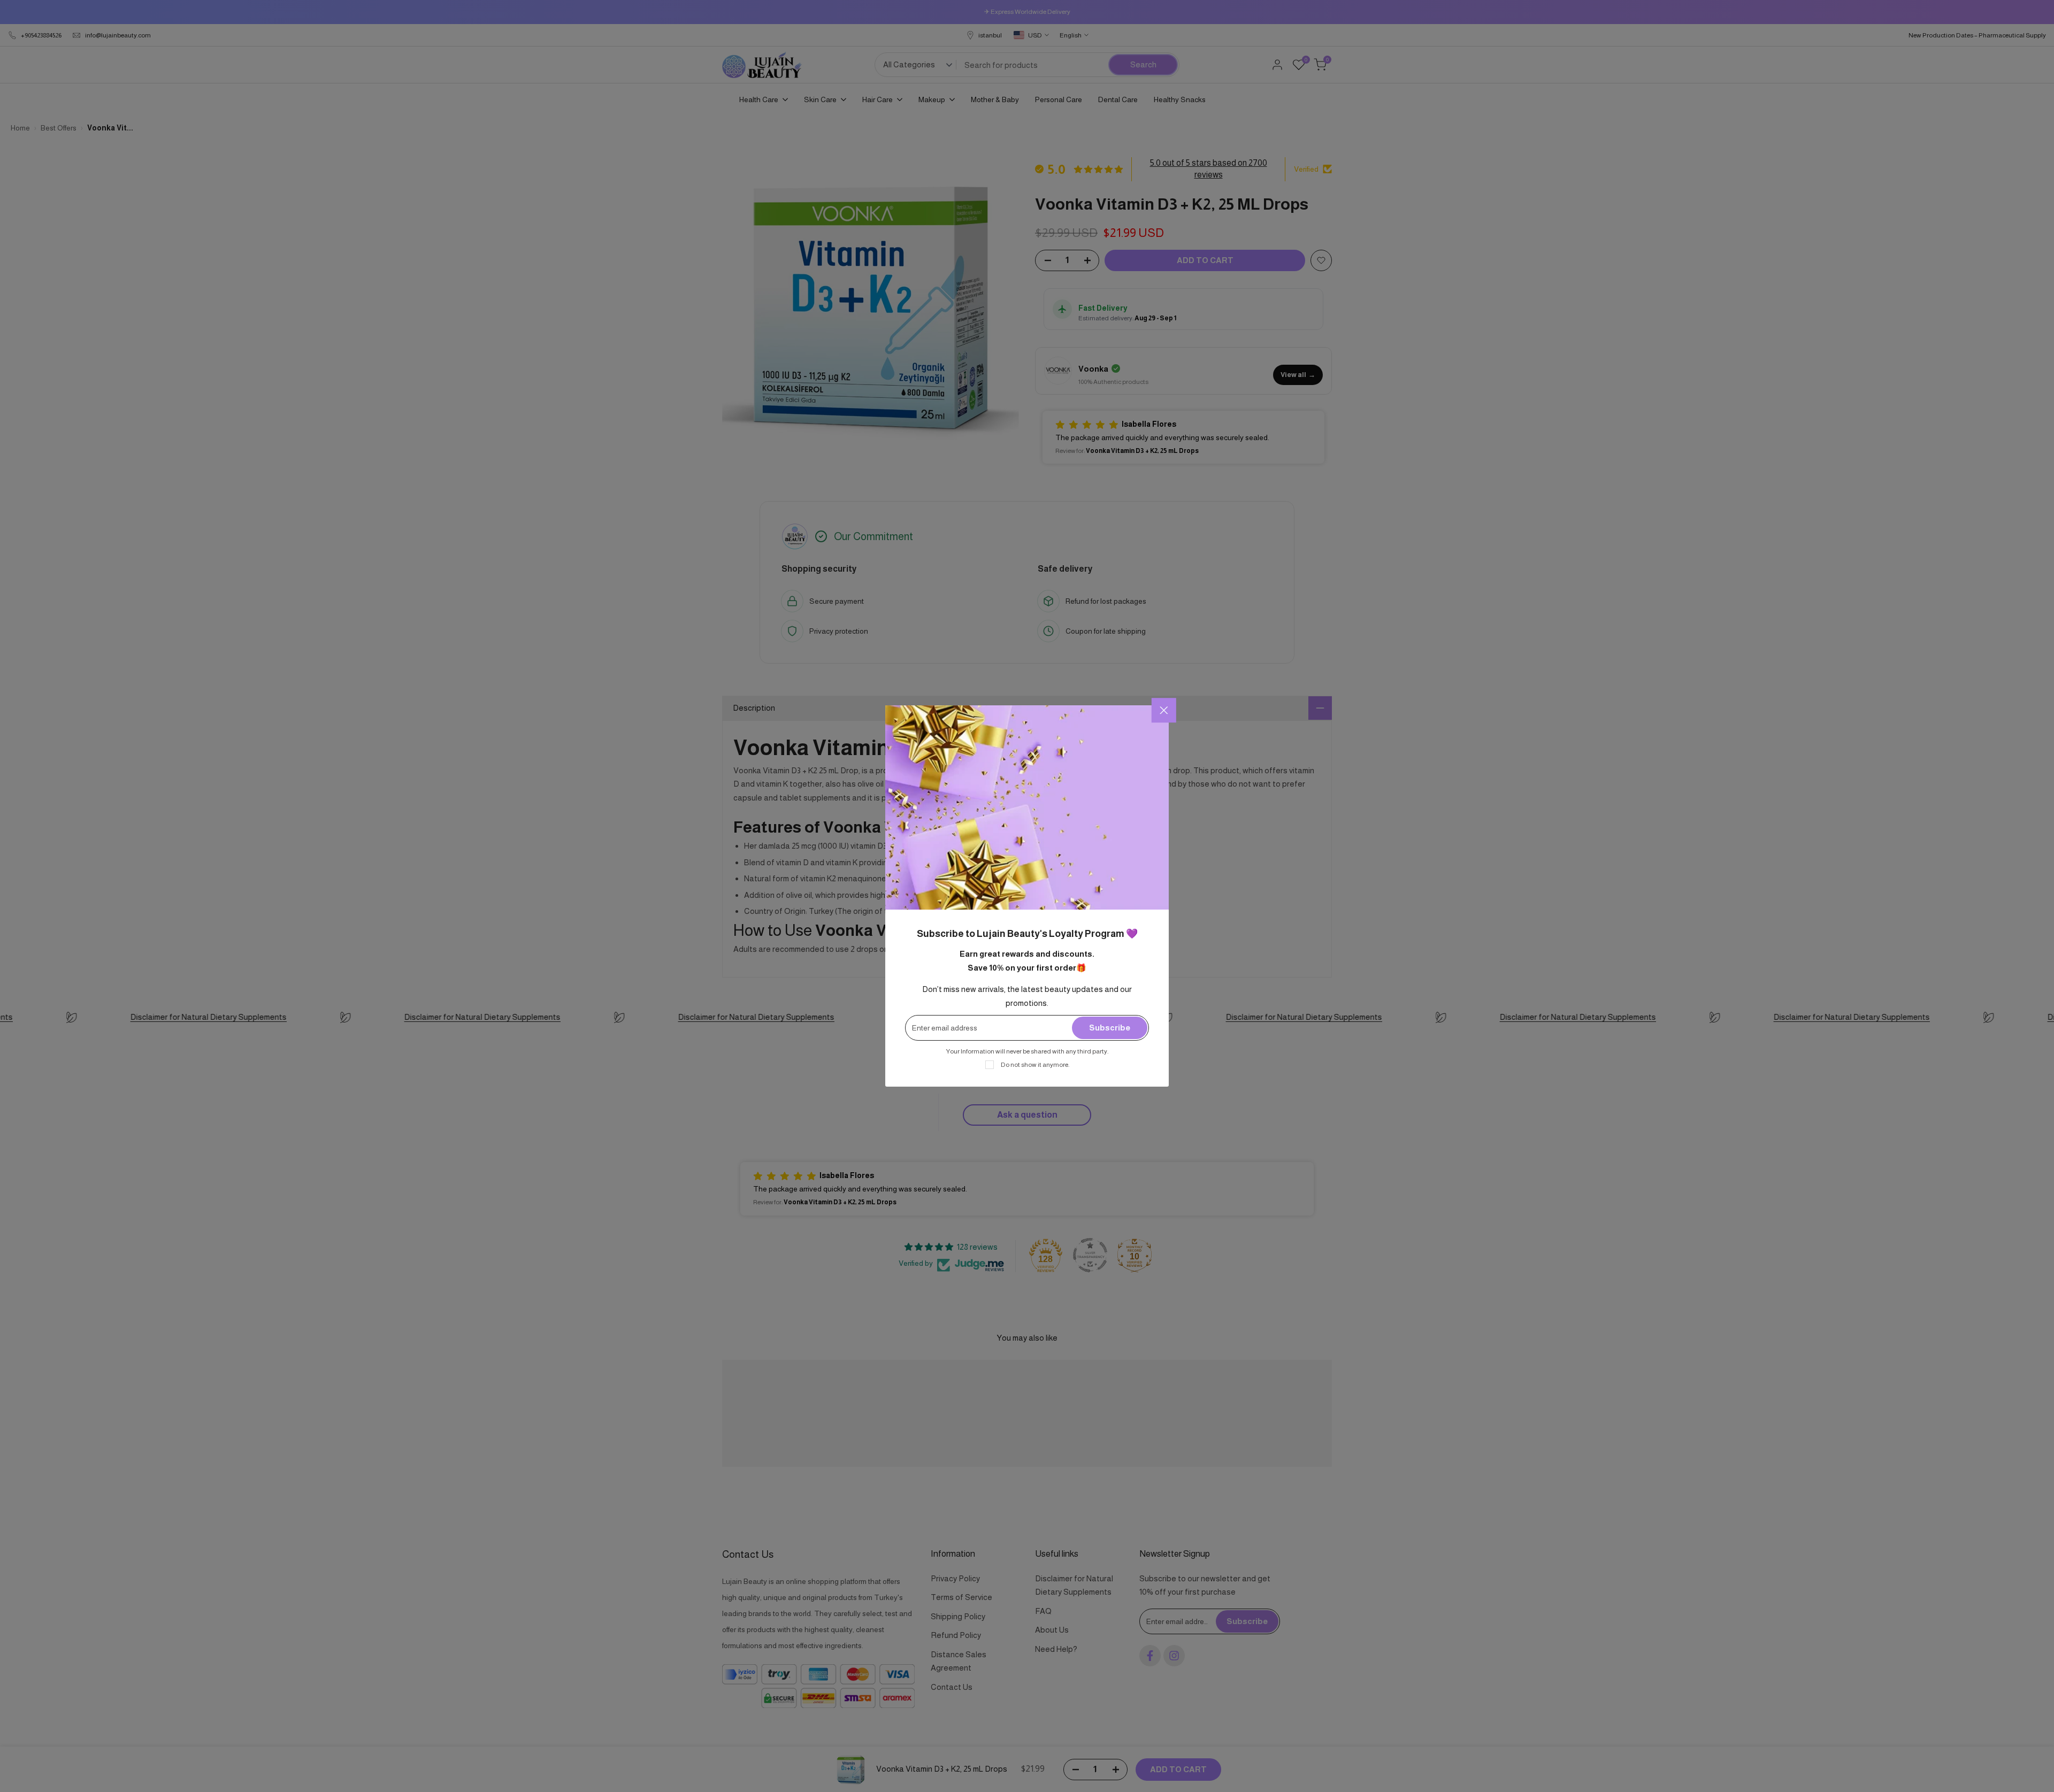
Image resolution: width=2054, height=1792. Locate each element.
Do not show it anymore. (1035, 1065)
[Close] (1164, 710)
